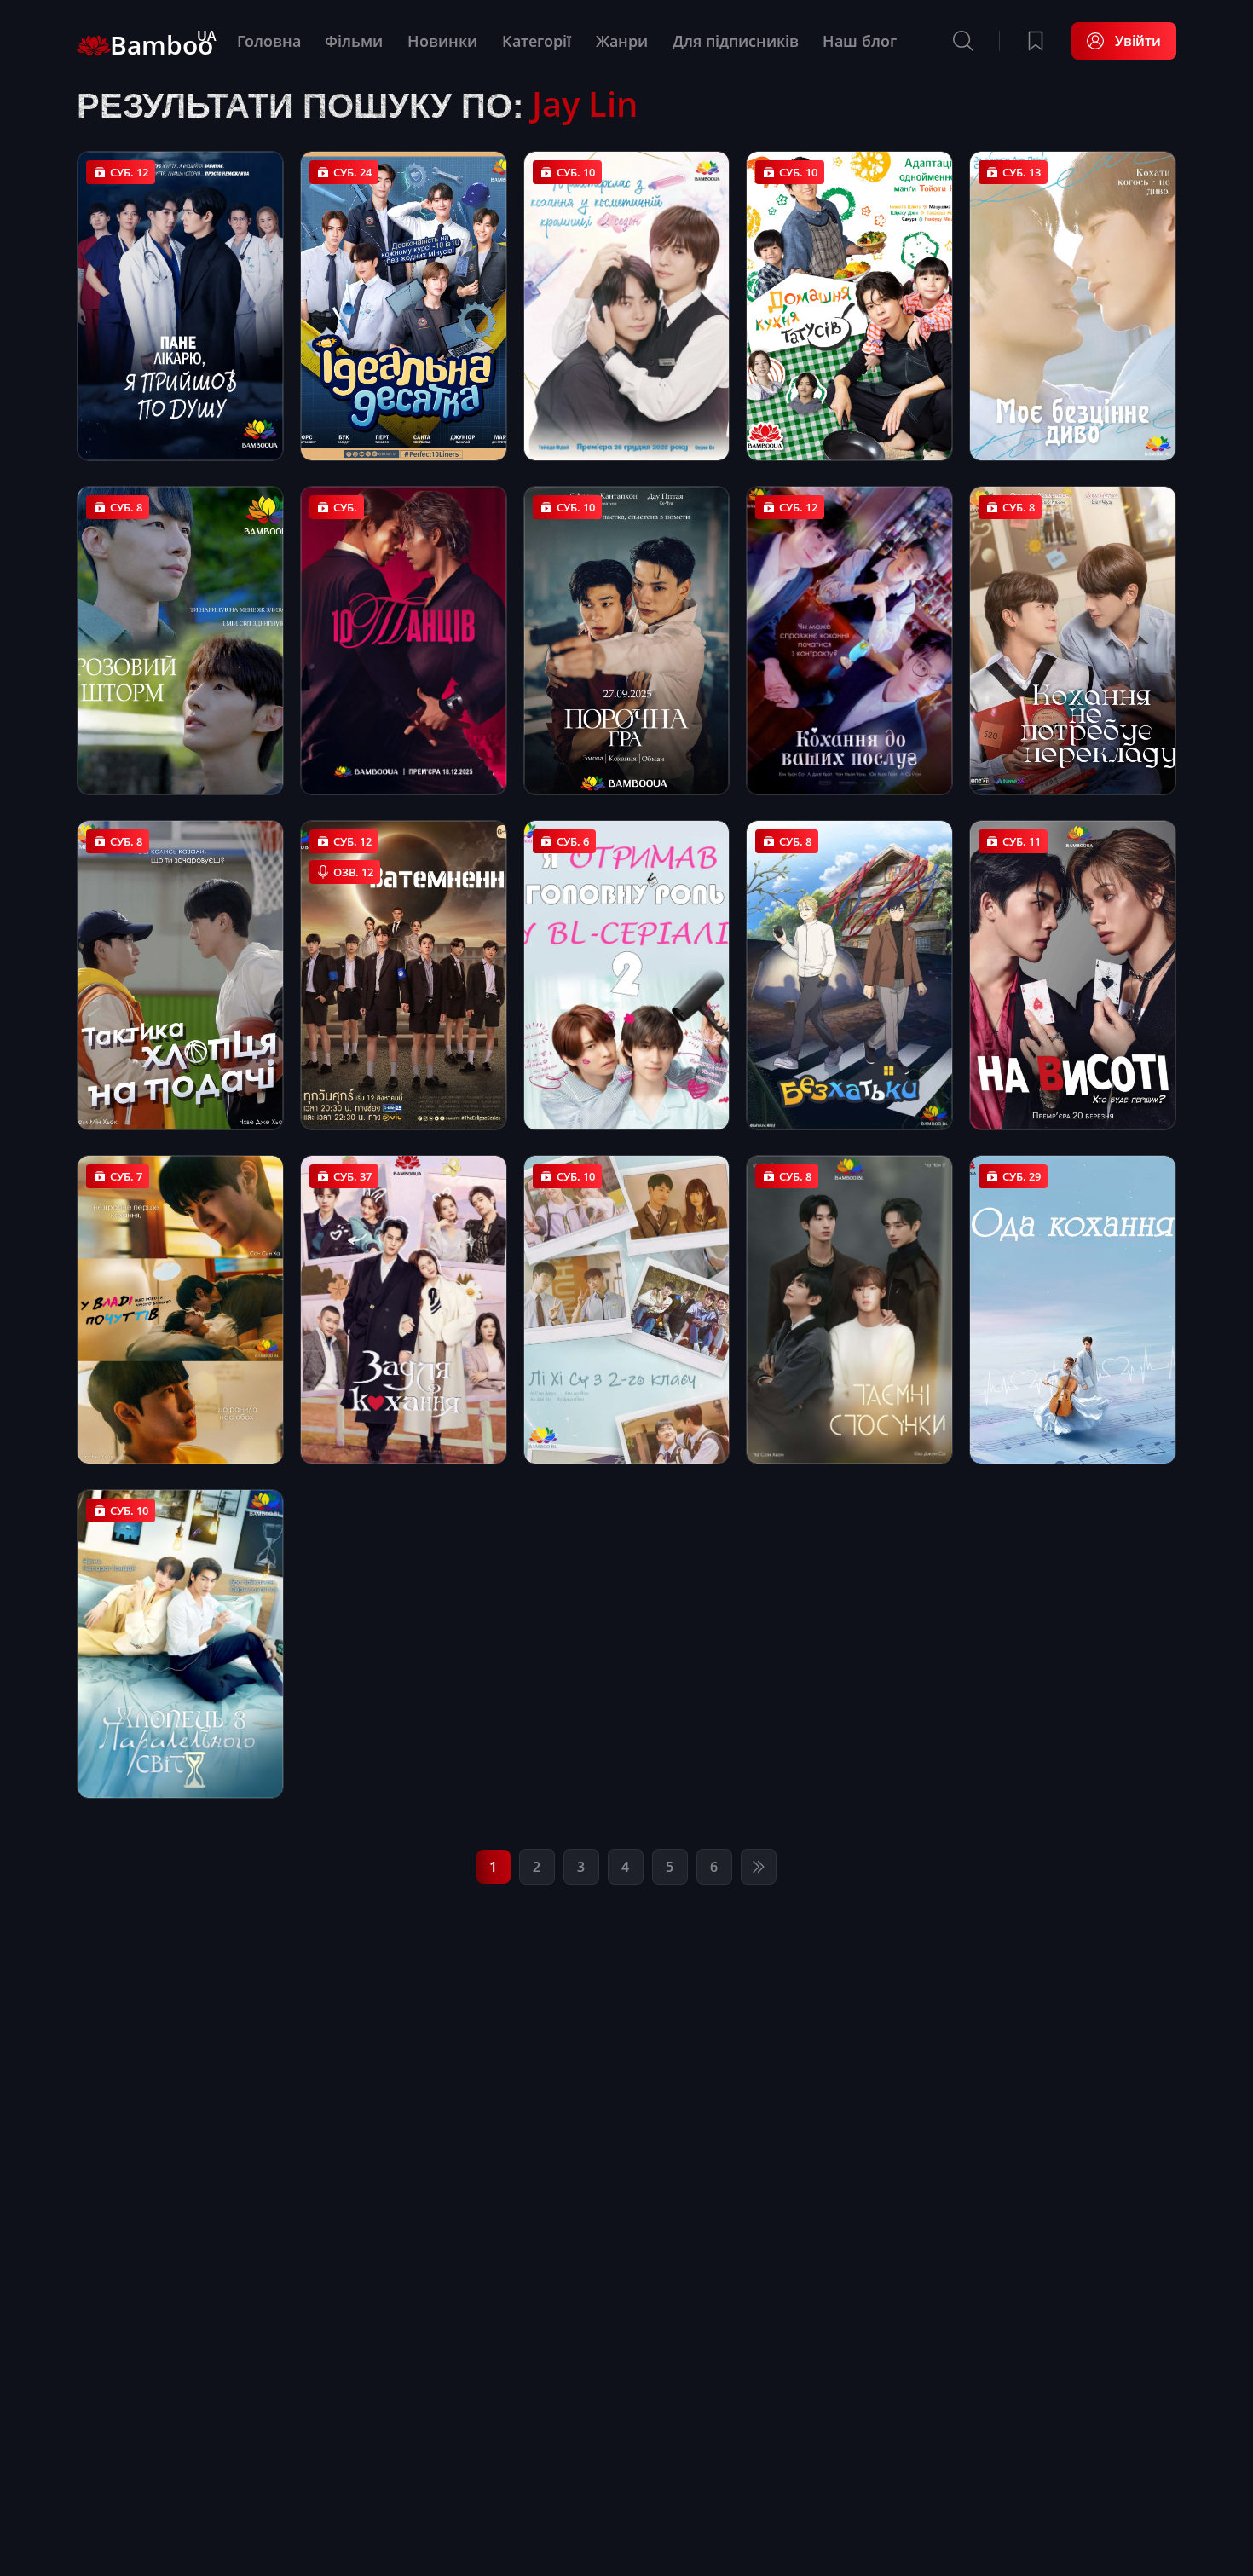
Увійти (1138, 41)
